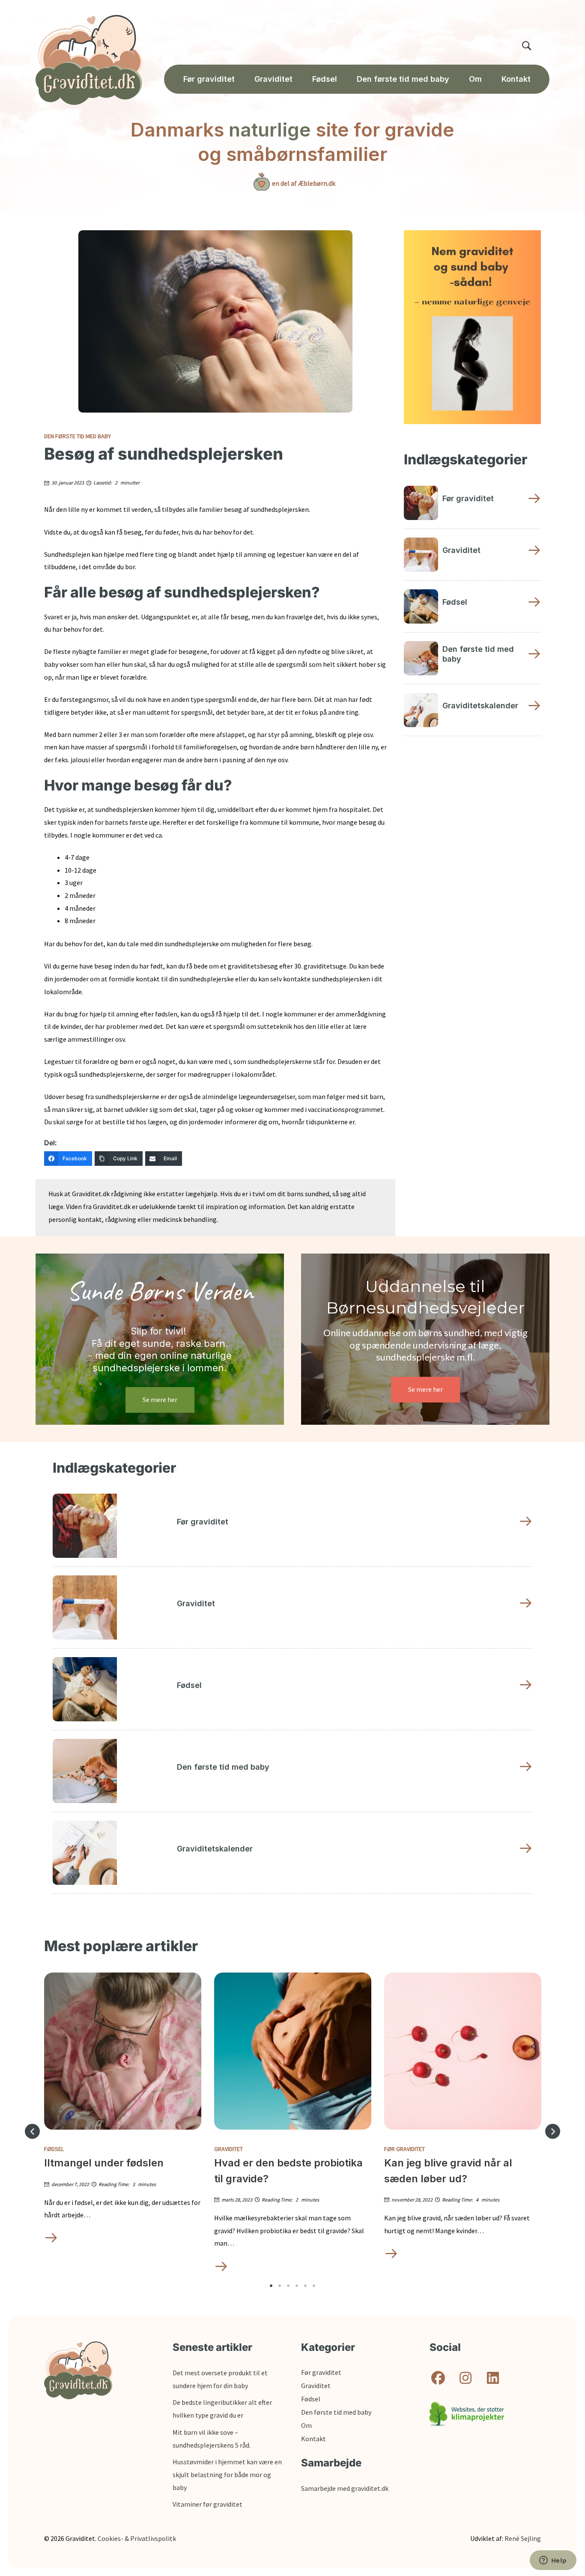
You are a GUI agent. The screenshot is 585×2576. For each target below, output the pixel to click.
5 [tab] (305, 2286)
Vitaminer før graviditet (207, 2504)
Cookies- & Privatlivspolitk (137, 2538)
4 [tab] (297, 2286)
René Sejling (523, 2538)
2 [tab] (280, 2286)
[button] (32, 2132)
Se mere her (160, 1399)
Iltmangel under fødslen (104, 2163)
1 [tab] (271, 2286)
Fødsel (54, 2149)
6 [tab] (314, 2286)
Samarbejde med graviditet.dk (345, 2488)
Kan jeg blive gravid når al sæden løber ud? (448, 2170)
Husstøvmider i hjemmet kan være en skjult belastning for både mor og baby (227, 2474)
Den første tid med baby (78, 436)
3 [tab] (288, 2286)
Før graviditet (404, 2149)
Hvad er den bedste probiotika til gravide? (288, 2170)
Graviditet (228, 2149)
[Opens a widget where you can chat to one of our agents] (553, 2561)
